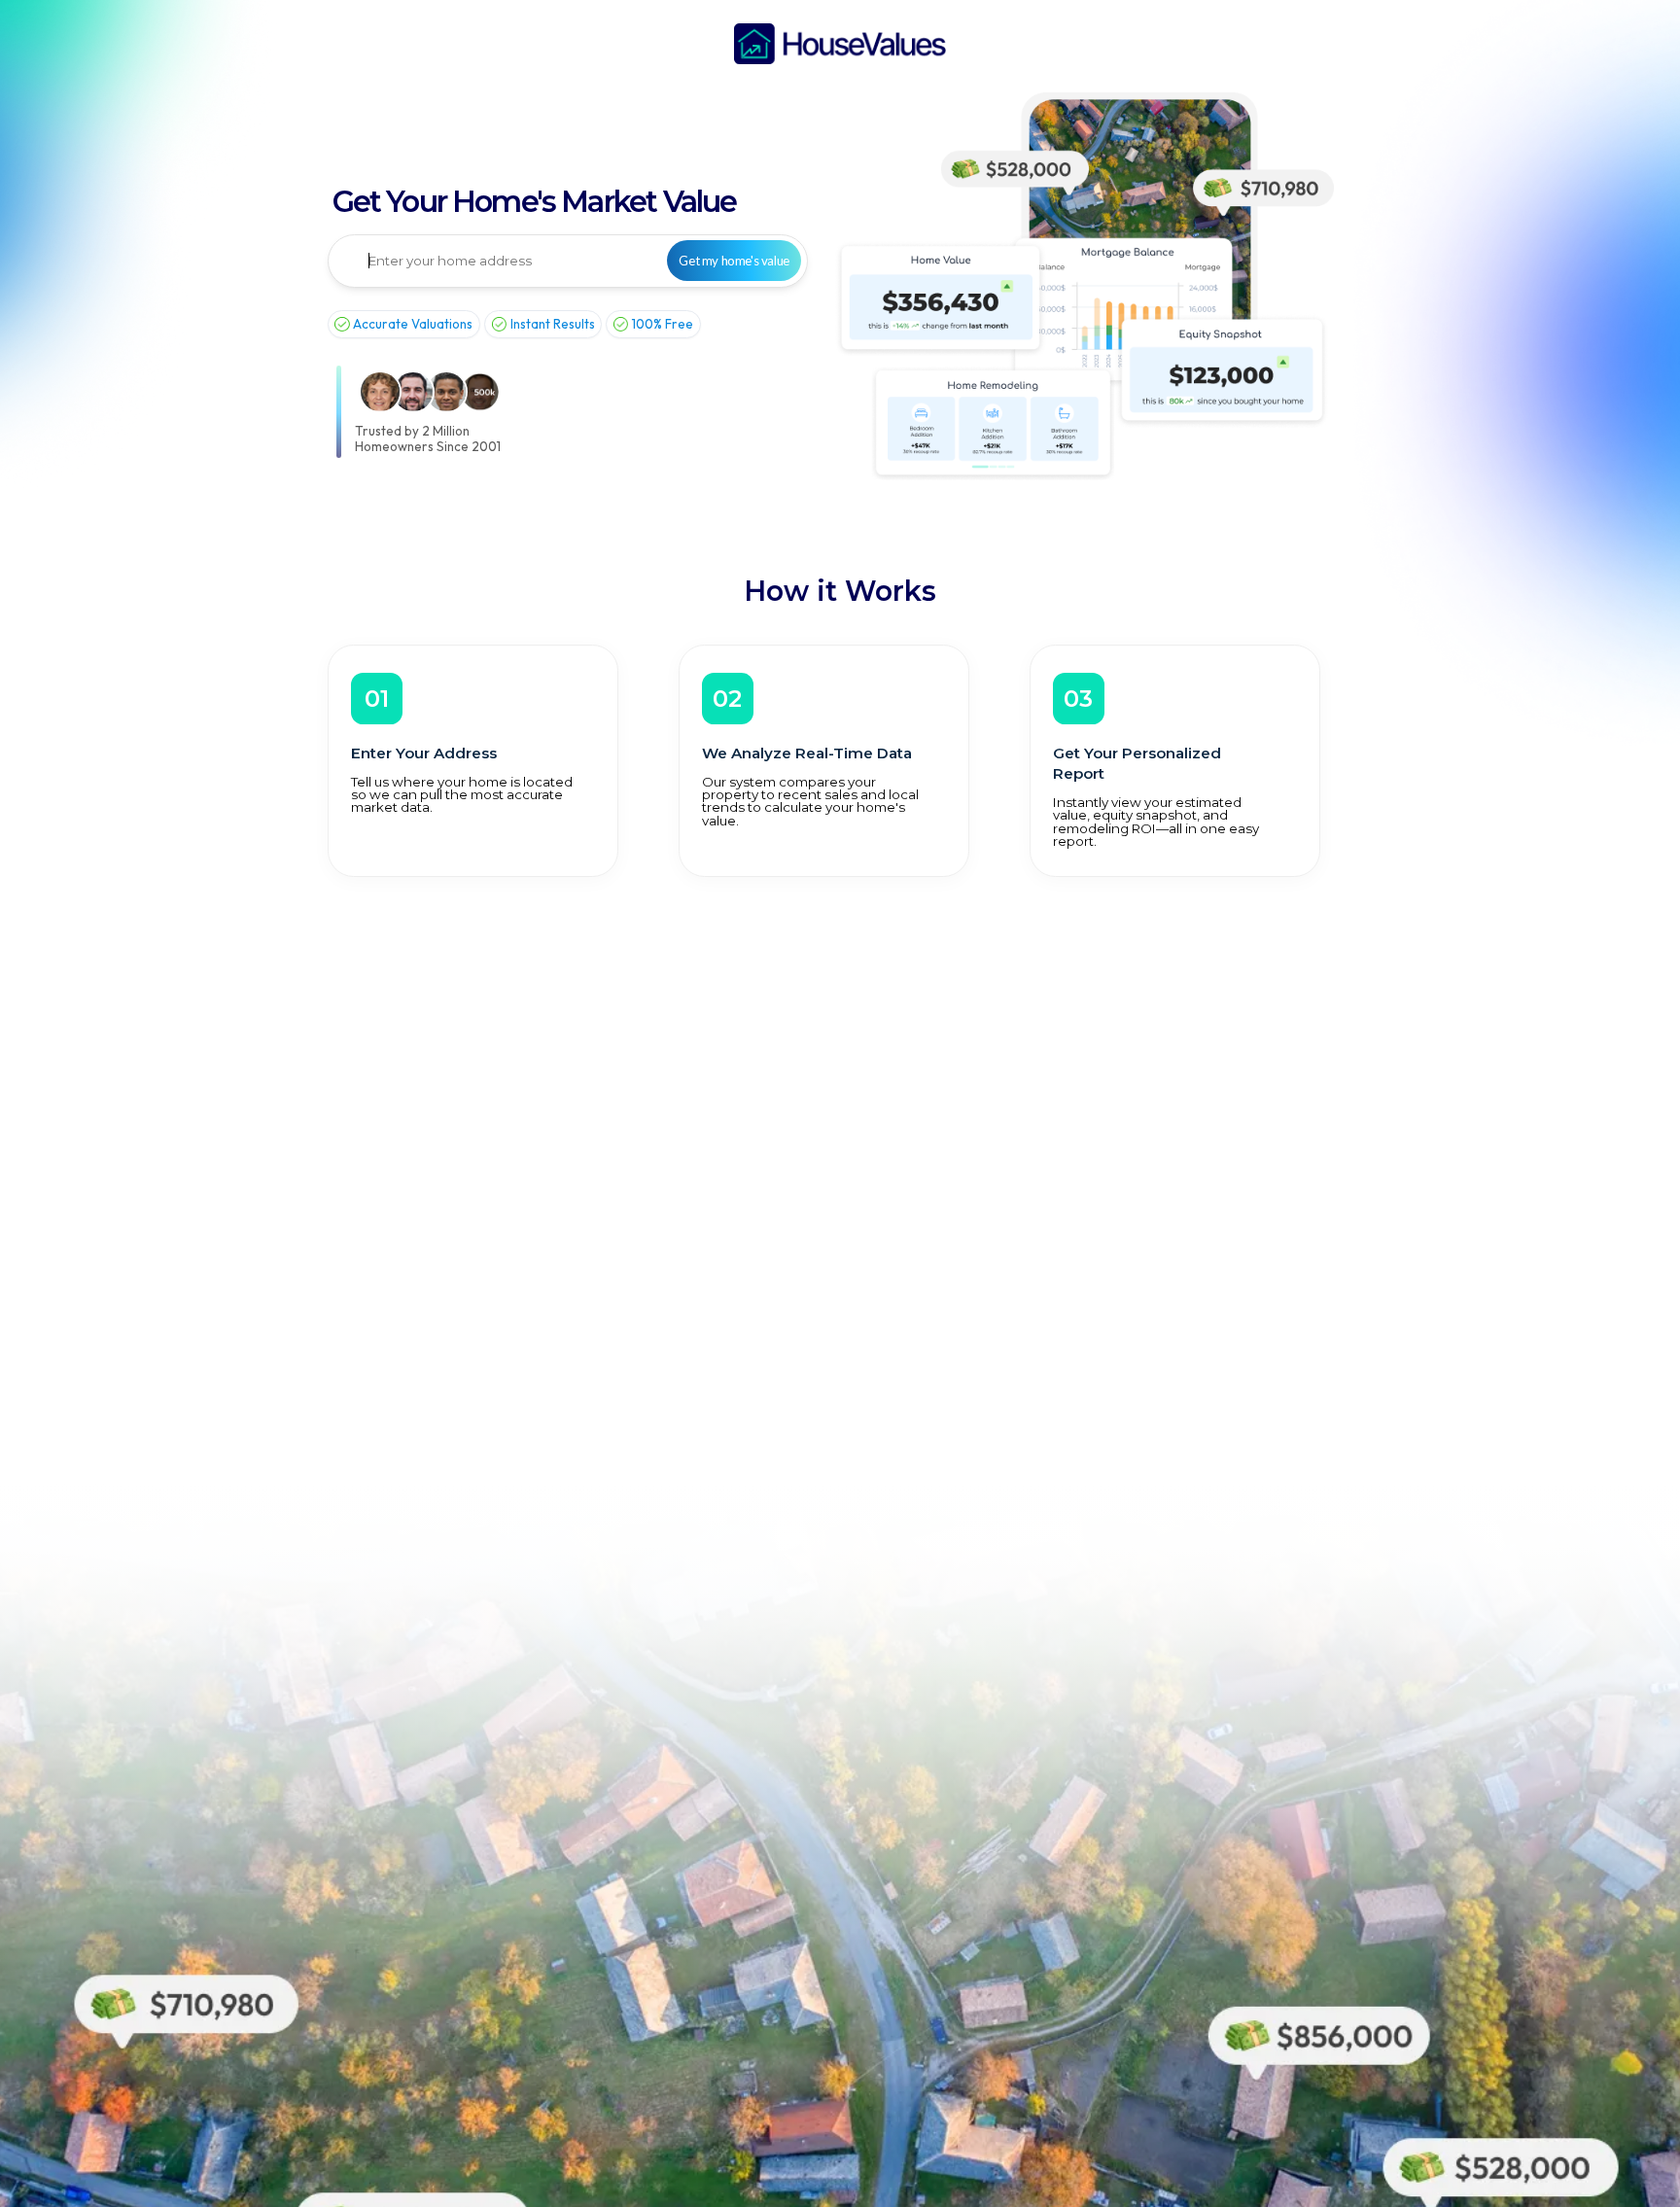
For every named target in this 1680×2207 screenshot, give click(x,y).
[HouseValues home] (840, 44)
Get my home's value (734, 261)
